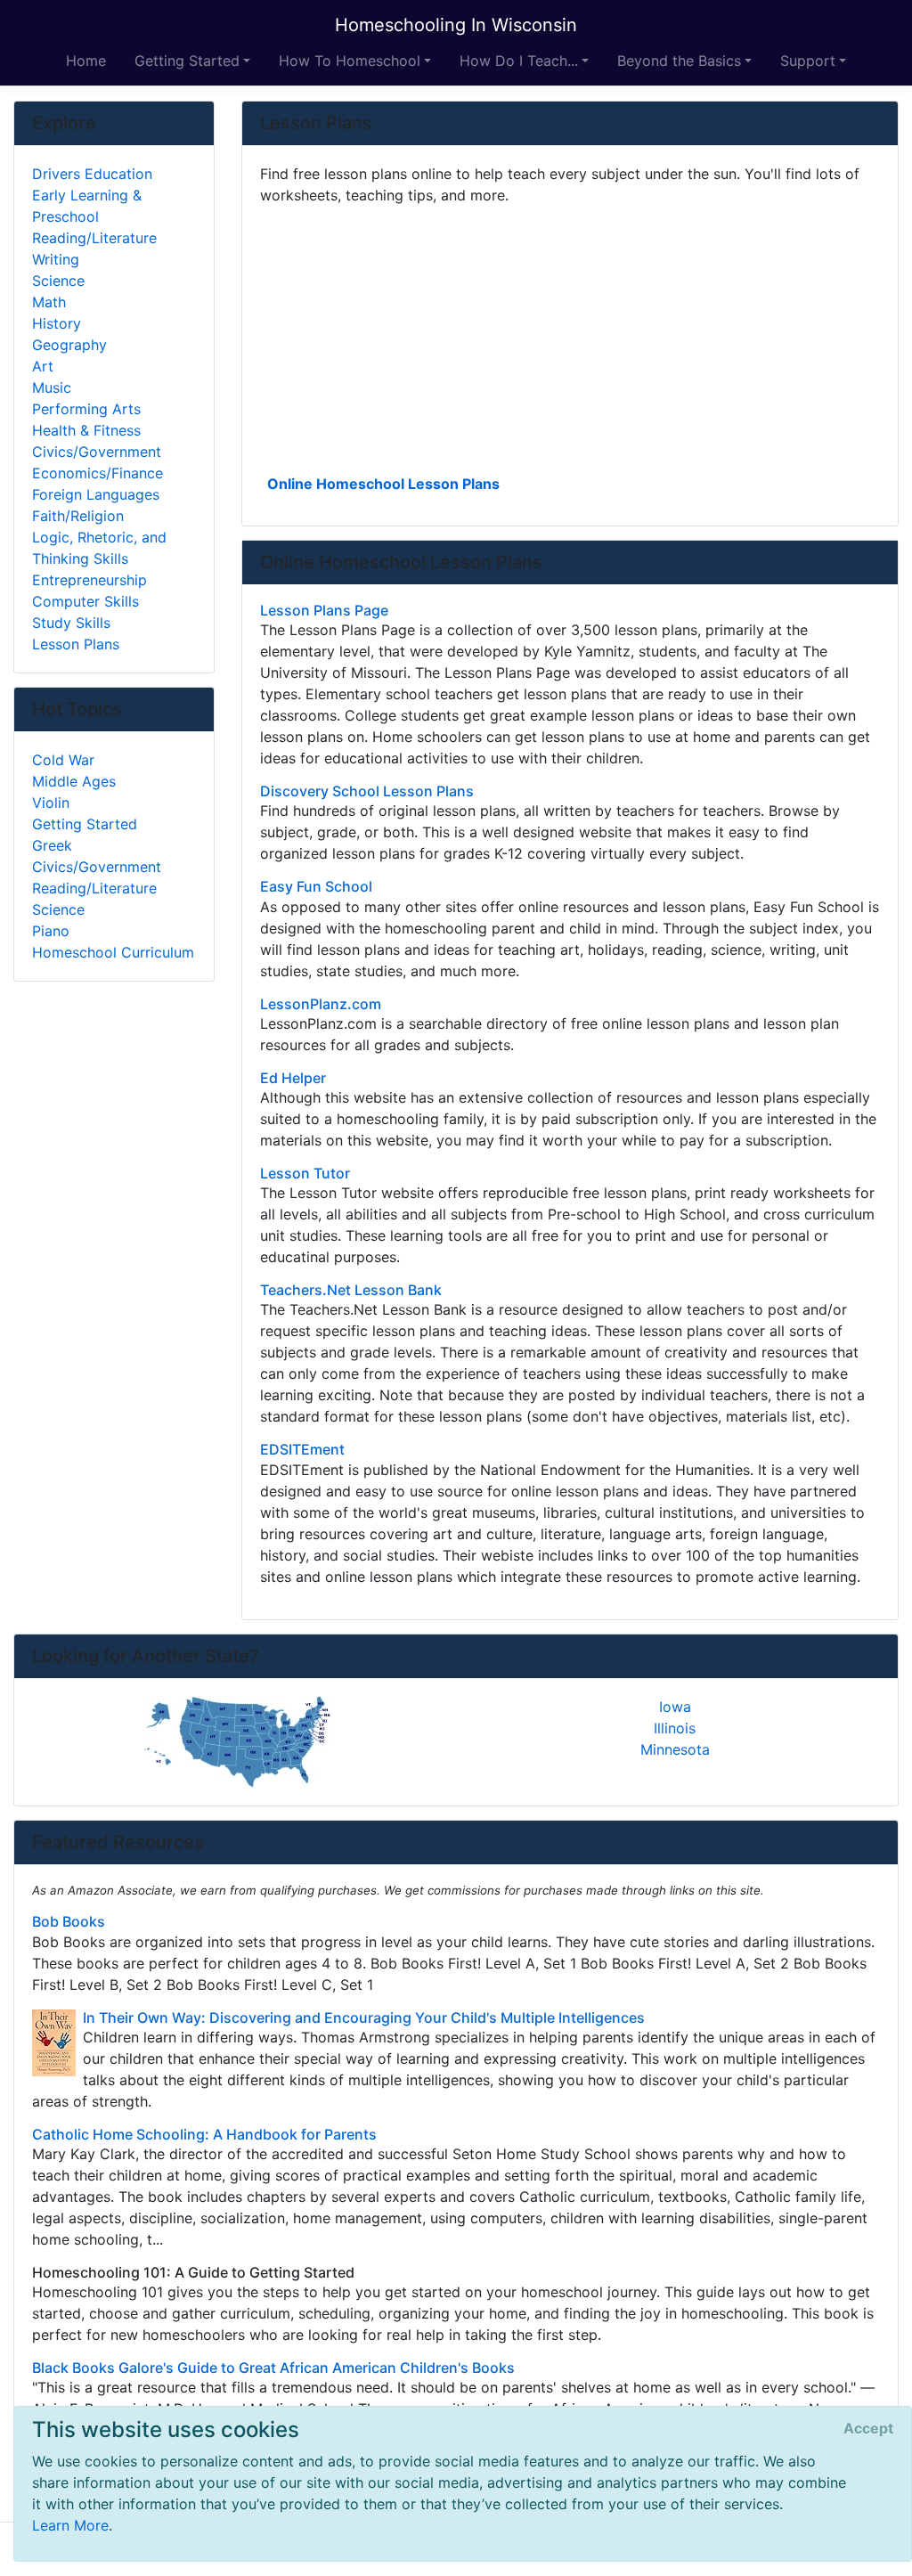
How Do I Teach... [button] (519, 61)
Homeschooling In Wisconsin (456, 25)
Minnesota (675, 1749)
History (57, 323)
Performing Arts (86, 409)
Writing (56, 259)
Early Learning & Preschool (87, 206)
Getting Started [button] (187, 61)
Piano (51, 931)
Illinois (675, 1728)
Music (52, 387)
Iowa (675, 1707)
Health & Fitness (86, 430)
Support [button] (808, 61)
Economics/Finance (98, 473)
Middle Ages (74, 781)
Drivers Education (92, 174)
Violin (51, 803)
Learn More (70, 2525)
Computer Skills (85, 601)
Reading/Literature (94, 238)
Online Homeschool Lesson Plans (383, 484)
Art (43, 366)
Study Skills (71, 623)
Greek (52, 845)
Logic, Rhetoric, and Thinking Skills (99, 548)
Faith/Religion (78, 516)
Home (86, 61)
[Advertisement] (570, 338)
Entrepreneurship (90, 580)
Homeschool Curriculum (113, 952)
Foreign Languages (96, 494)
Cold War (63, 760)
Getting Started (85, 824)
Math (49, 302)
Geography (69, 345)
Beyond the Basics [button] (679, 61)
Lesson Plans (76, 644)
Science (58, 281)
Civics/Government (97, 452)
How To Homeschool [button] (350, 61)
